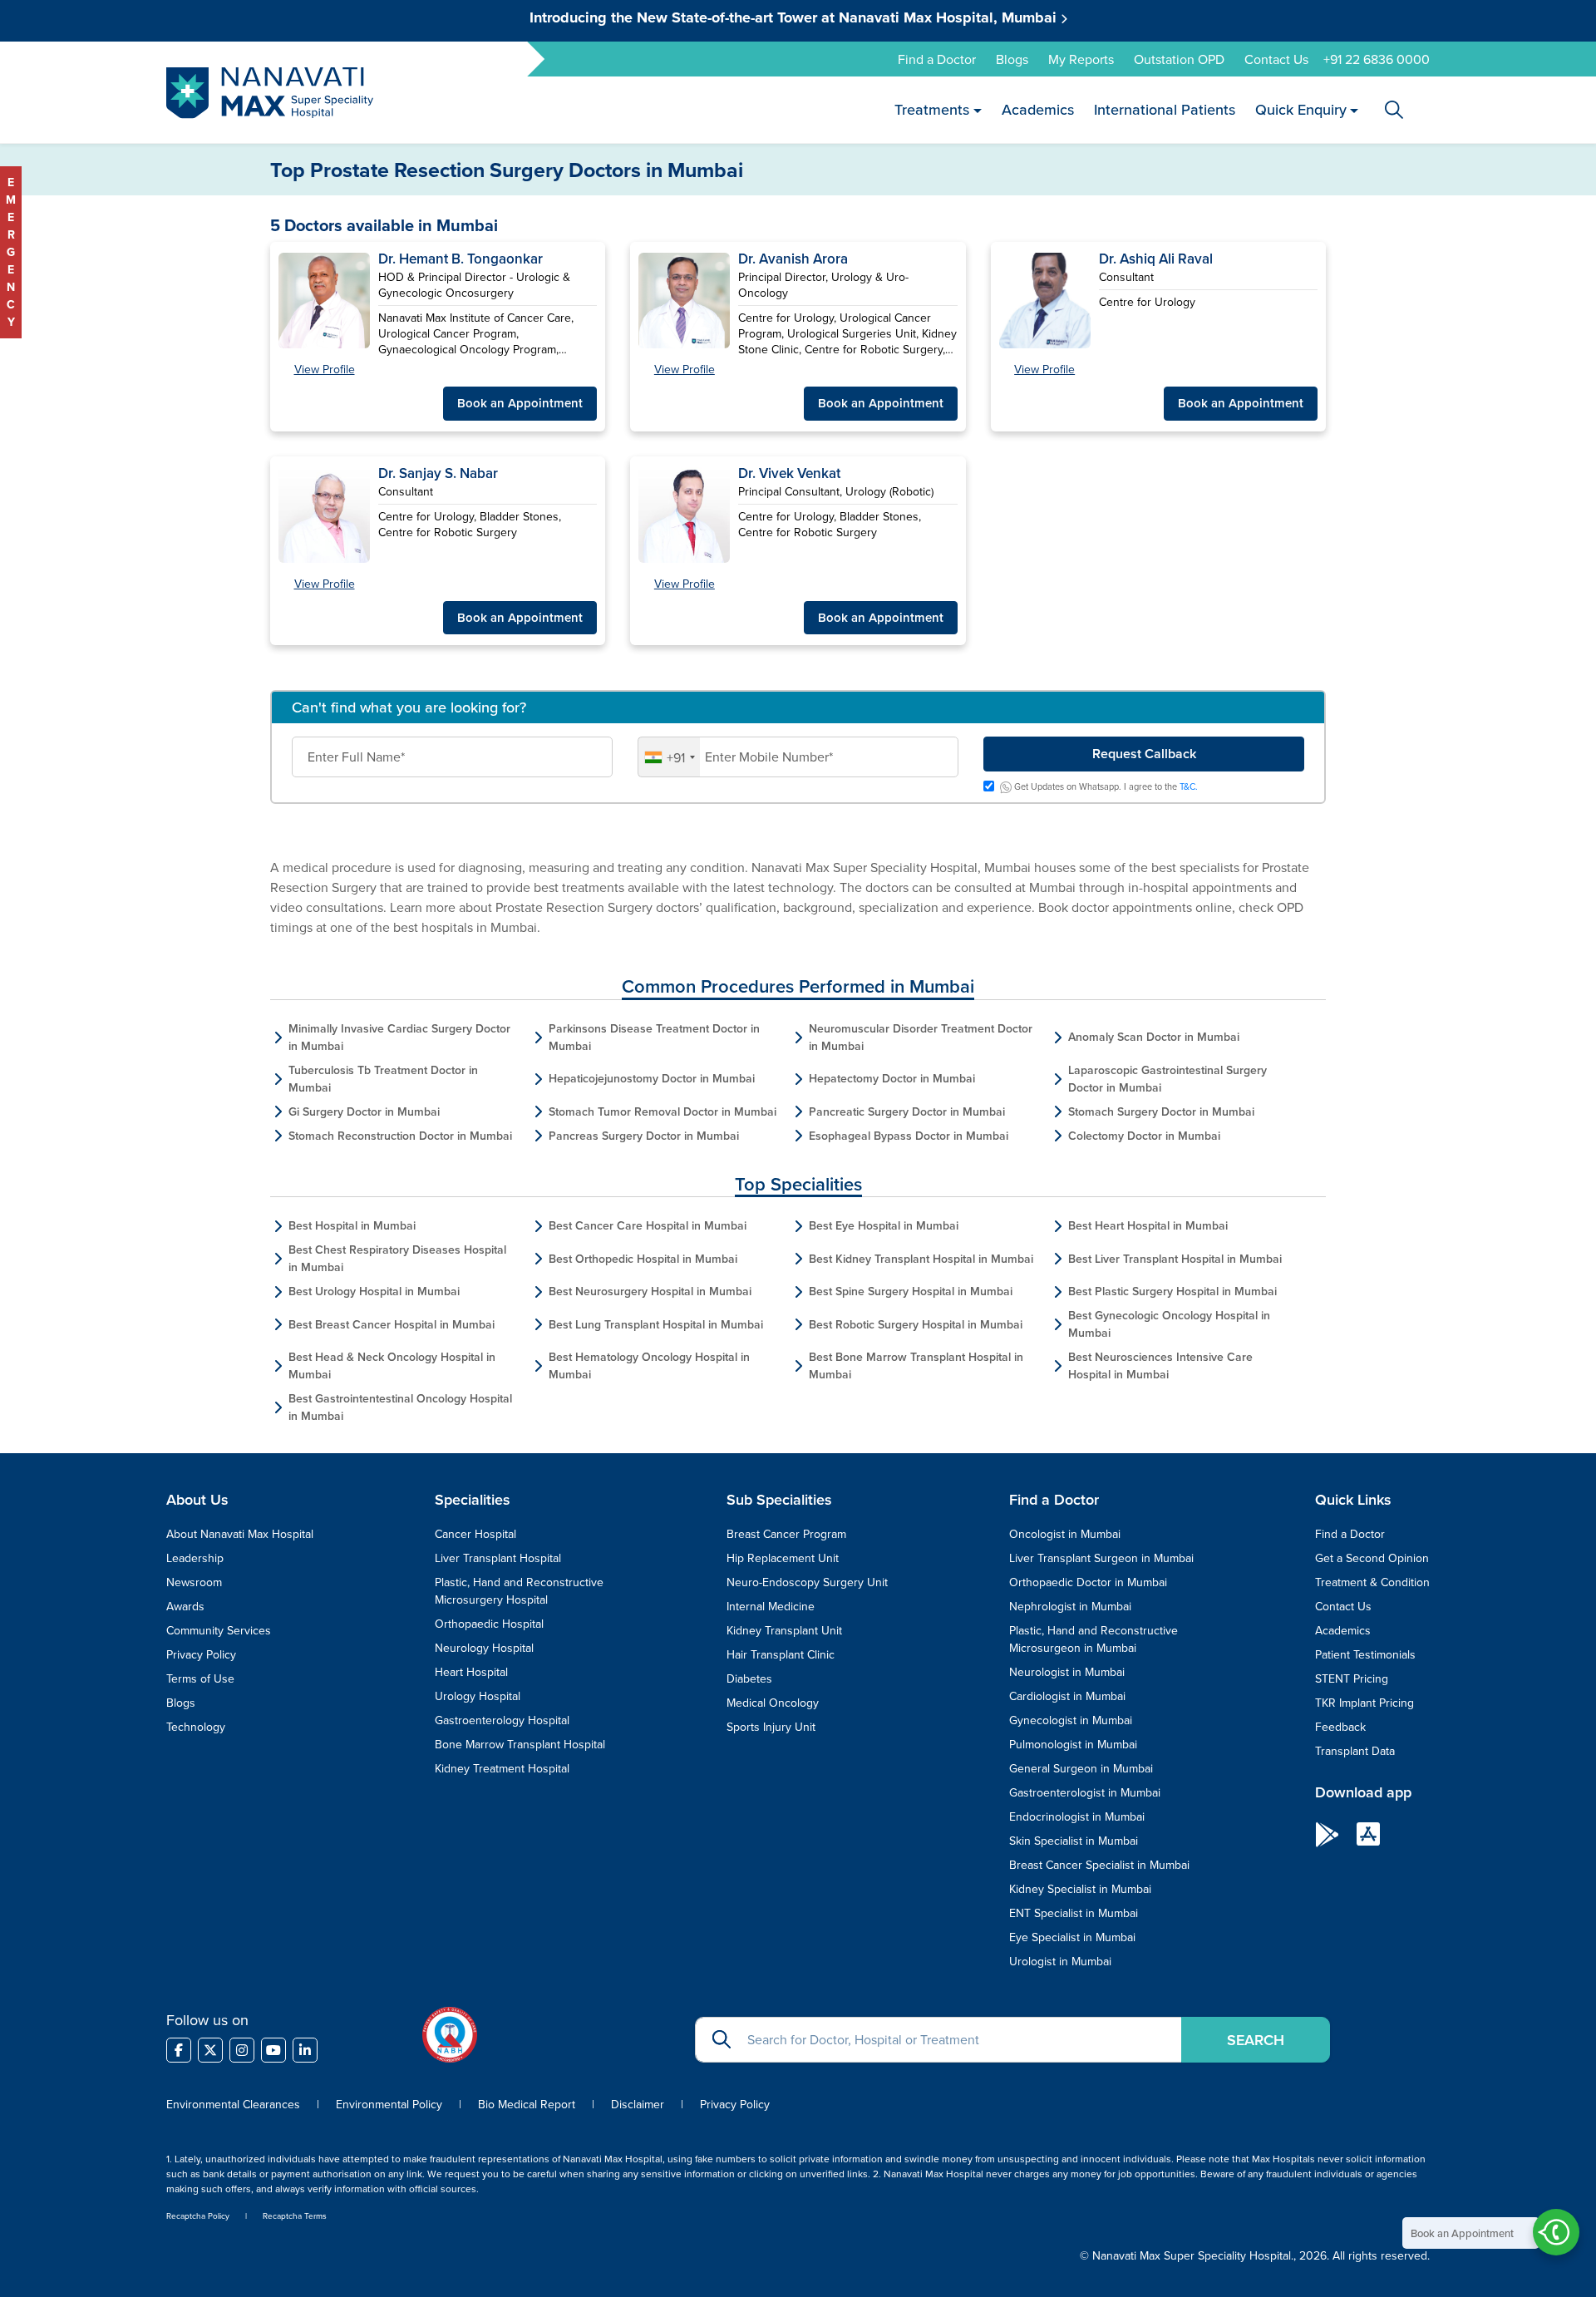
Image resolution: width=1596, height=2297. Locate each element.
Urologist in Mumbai (1060, 1961)
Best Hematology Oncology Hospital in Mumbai (649, 1365)
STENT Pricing (1352, 1678)
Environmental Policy (389, 2104)
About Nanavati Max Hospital (240, 1534)
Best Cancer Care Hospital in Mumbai (648, 1225)
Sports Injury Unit (771, 1727)
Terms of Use (200, 1678)
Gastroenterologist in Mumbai (1085, 1792)
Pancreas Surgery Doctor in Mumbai (644, 1136)
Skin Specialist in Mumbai (1074, 1841)
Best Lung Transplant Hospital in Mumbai (656, 1324)
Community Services (219, 1630)
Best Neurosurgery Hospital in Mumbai (650, 1291)
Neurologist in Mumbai (1067, 1672)
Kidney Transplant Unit (784, 1630)
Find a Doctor (937, 59)
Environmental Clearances (235, 2104)
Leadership (195, 1558)
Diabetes (749, 1678)
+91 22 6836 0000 (1377, 59)
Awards (185, 1606)
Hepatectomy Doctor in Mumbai (892, 1078)
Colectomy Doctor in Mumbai (1144, 1136)
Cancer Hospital (475, 1534)
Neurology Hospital (484, 1648)
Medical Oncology (773, 1703)
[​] (179, 2050)
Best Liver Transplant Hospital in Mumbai (1175, 1259)
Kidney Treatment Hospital (502, 1768)
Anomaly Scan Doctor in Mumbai (1154, 1037)
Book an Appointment (520, 403)
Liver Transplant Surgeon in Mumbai (1101, 1558)
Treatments (932, 109)
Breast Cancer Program (786, 1534)
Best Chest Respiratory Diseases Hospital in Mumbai (397, 1258)
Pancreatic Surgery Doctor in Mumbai (907, 1112)
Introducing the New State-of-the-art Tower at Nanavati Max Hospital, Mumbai (795, 17)
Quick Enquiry (1300, 109)
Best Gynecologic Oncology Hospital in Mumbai (1169, 1324)
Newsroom (194, 1582)
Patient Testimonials (1365, 1654)
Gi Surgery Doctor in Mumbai (364, 1112)
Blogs (1012, 59)
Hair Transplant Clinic (781, 1654)
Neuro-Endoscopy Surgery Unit (807, 1582)
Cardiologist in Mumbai (1067, 1696)
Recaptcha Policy (198, 2216)
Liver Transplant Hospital (498, 1558)
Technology (196, 1727)
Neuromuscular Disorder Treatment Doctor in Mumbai (921, 1037)
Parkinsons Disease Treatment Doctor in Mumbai (654, 1037)
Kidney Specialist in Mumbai (1080, 1889)
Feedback (1340, 1727)
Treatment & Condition (1372, 1582)
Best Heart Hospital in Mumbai (1148, 1225)
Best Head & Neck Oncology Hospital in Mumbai (392, 1365)
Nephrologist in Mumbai (1070, 1606)
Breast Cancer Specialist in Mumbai (1099, 1865)
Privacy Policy (201, 1654)
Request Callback (1144, 754)
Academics (1037, 109)
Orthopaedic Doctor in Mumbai (1088, 1582)
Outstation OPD (1179, 59)
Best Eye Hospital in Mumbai (884, 1225)
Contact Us (1276, 59)
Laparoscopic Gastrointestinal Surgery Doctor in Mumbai (1167, 1079)
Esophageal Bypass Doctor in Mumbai (909, 1136)
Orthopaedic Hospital (489, 1624)
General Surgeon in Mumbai (1081, 1768)
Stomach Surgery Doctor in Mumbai (1161, 1112)
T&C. (1189, 786)
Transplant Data (1355, 1751)
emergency (11, 252)
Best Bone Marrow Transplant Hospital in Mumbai (916, 1365)
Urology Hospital (478, 1696)
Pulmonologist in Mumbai (1073, 1744)
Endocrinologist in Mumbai (1077, 1816)
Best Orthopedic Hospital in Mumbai (643, 1259)
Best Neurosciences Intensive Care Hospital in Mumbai (1160, 1365)
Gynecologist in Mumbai (1071, 1720)
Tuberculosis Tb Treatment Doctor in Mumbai (383, 1079)
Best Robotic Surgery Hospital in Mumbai (916, 1324)
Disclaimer (638, 2104)
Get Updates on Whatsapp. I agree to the (1105, 787)
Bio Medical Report (527, 2104)
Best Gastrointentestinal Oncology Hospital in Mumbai (400, 1407)
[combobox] (669, 757)
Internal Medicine (771, 1606)
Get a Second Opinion (1372, 1558)
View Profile (325, 369)
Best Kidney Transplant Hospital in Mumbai (921, 1259)
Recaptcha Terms (295, 2216)
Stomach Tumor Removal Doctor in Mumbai (663, 1112)
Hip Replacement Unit (783, 1558)
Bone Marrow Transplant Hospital (520, 1744)
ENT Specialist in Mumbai (1074, 1913)
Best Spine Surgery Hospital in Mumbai (911, 1291)
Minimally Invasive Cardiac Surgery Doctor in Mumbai (399, 1037)
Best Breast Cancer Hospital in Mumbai (392, 1324)
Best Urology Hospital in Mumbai (374, 1291)
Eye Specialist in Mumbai (1072, 1937)
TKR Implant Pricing (1364, 1703)
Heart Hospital (471, 1672)
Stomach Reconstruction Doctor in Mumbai (400, 1136)
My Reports (1081, 59)
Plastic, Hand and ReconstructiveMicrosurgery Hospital (519, 1591)
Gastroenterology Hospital (502, 1720)
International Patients (1164, 109)
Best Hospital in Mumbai (352, 1225)
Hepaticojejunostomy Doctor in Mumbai (652, 1078)
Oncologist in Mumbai (1065, 1534)
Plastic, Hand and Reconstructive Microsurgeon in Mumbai (1094, 1639)
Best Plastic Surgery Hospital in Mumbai (1172, 1291)
